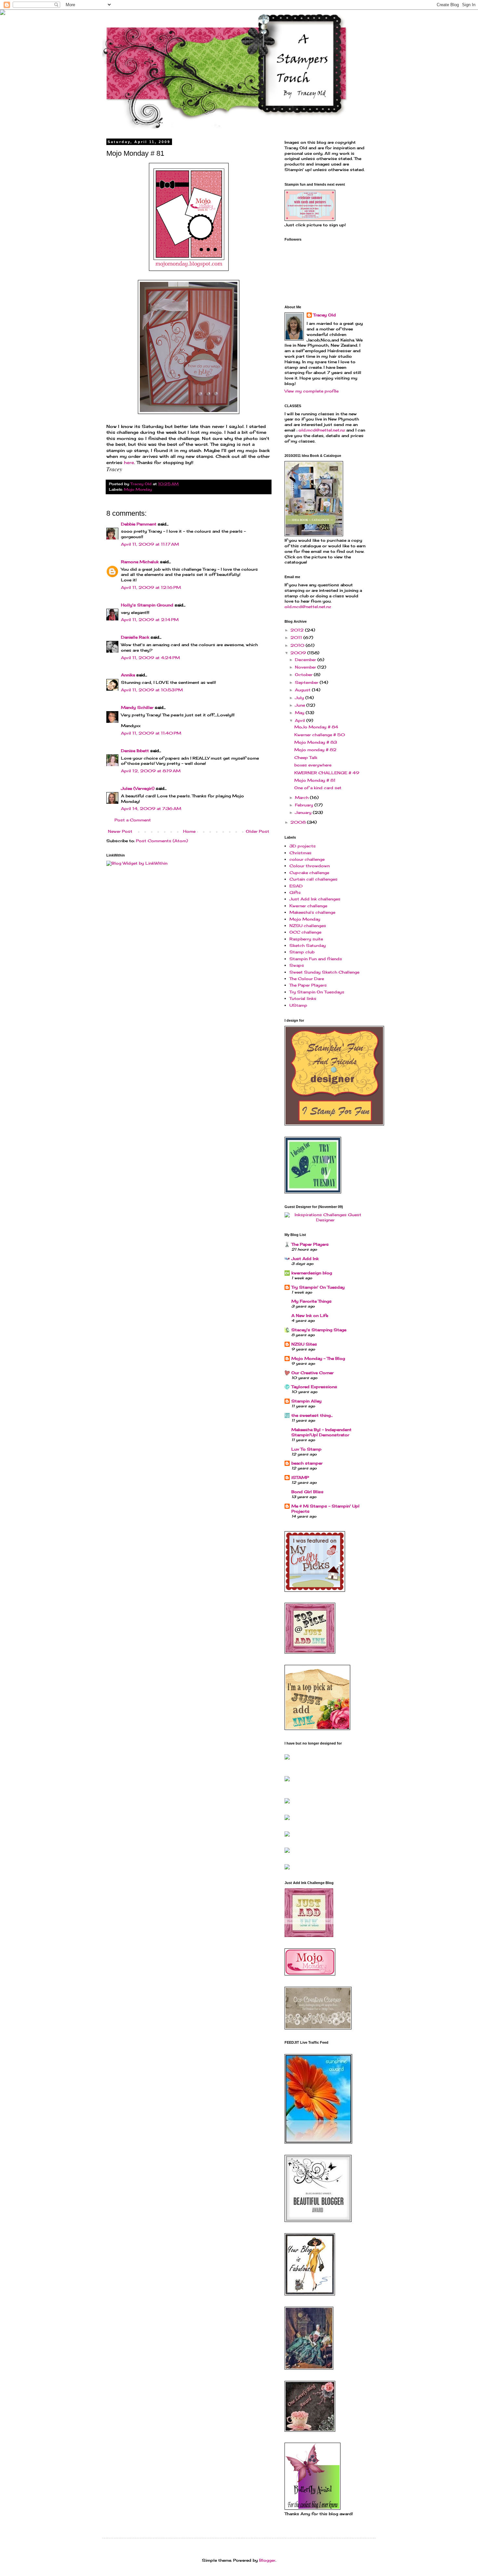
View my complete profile (312, 391)
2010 (298, 645)
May (300, 713)
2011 (297, 637)
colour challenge (307, 859)
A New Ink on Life (310, 1315)
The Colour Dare (307, 979)
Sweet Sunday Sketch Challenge (324, 972)
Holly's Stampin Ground (147, 605)
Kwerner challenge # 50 (320, 735)
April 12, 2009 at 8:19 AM (151, 771)
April (301, 720)
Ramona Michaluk (140, 562)
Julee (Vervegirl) (138, 788)
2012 (298, 630)
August (303, 690)
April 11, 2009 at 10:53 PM (152, 690)
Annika (128, 675)
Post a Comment (133, 820)
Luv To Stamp (306, 1449)
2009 (299, 653)
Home (189, 831)
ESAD (296, 886)
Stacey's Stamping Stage (319, 1330)
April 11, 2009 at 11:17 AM (150, 544)
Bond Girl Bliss (307, 1492)
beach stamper (307, 1463)
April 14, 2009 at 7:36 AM (151, 809)
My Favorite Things (312, 1301)
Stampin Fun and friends (316, 959)
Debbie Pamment (139, 524)
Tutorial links (303, 998)
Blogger (267, 2560)
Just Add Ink (305, 1259)
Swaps (297, 965)
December (306, 660)
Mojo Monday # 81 (315, 780)
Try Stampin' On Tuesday (318, 1287)
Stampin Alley (306, 1401)
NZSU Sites (304, 1344)
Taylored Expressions (314, 1387)
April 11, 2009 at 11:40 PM (151, 733)
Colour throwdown (310, 866)
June (301, 705)
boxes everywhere (313, 765)
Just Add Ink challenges (315, 899)
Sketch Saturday (308, 945)
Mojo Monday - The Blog (318, 1358)
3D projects (303, 846)
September (307, 682)
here (129, 462)
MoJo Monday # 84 (316, 727)
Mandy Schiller (137, 707)
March (302, 797)
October (304, 675)
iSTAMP (300, 1477)
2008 (299, 822)
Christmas (300, 853)
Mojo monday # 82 (315, 750)
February (305, 805)
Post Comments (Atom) (162, 841)
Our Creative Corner (312, 1373)
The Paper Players (308, 985)
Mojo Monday (138, 489)
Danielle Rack (135, 637)
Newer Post (120, 831)
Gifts (295, 892)
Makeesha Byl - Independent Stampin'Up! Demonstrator (321, 1432)
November (306, 667)
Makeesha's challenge (312, 912)
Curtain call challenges (313, 879)
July (300, 698)
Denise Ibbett (135, 751)
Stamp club (302, 952)
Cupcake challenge (309, 873)
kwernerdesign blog (312, 1273)
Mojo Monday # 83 (316, 742)
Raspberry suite (306, 939)
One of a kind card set (318, 788)
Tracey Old (325, 315)
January (304, 812)
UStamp (298, 1005)
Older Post (258, 831)
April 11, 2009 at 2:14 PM (150, 620)
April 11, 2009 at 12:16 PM (151, 587)
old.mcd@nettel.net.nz (322, 430)
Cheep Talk (306, 757)
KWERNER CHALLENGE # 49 (327, 773)
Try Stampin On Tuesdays (317, 992)
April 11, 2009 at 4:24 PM (150, 658)
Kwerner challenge (308, 906)
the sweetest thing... (312, 1415)
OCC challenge (305, 932)
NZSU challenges (308, 926)
